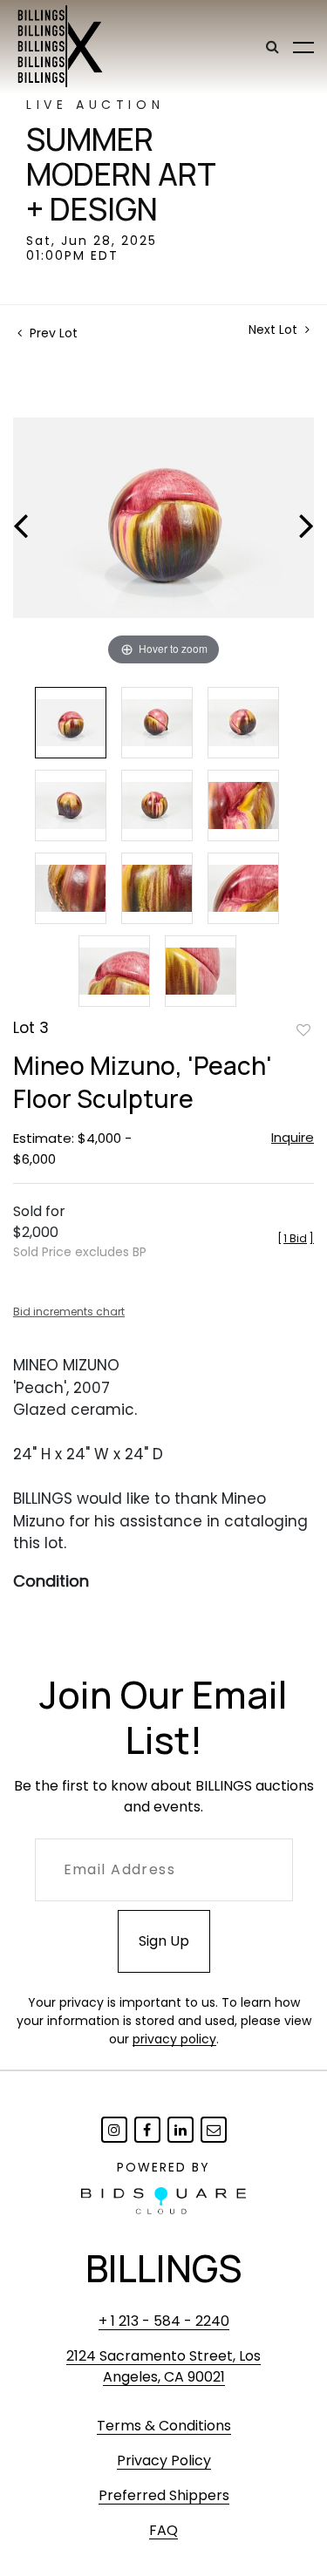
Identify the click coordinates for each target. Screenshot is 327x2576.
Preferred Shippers (164, 2495)
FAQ (163, 2530)
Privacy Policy (164, 2460)
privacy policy (174, 2039)
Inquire (293, 1137)
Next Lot (275, 330)
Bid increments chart (69, 1312)
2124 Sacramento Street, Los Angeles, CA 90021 (163, 2366)
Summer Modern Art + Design (121, 174)
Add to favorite (303, 1030)
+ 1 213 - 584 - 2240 (164, 2321)
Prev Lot (52, 333)
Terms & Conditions (164, 2426)
